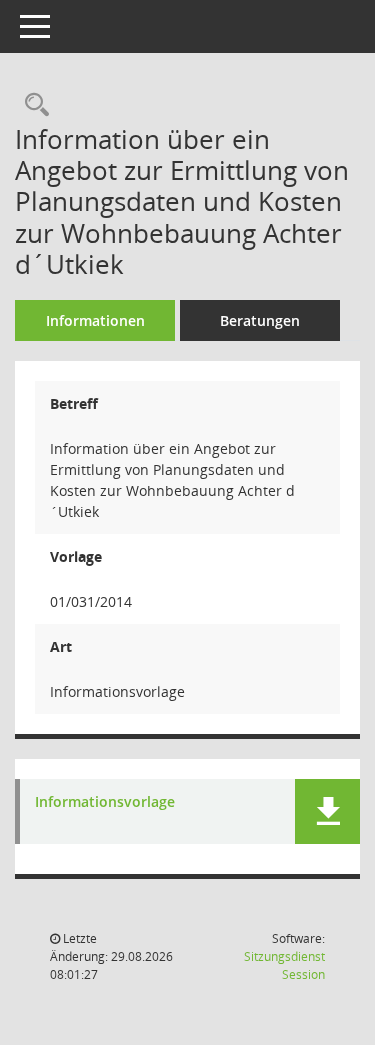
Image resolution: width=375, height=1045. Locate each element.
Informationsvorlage (105, 802)
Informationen (95, 320)
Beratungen (260, 320)
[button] (327, 811)
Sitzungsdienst (284, 965)
